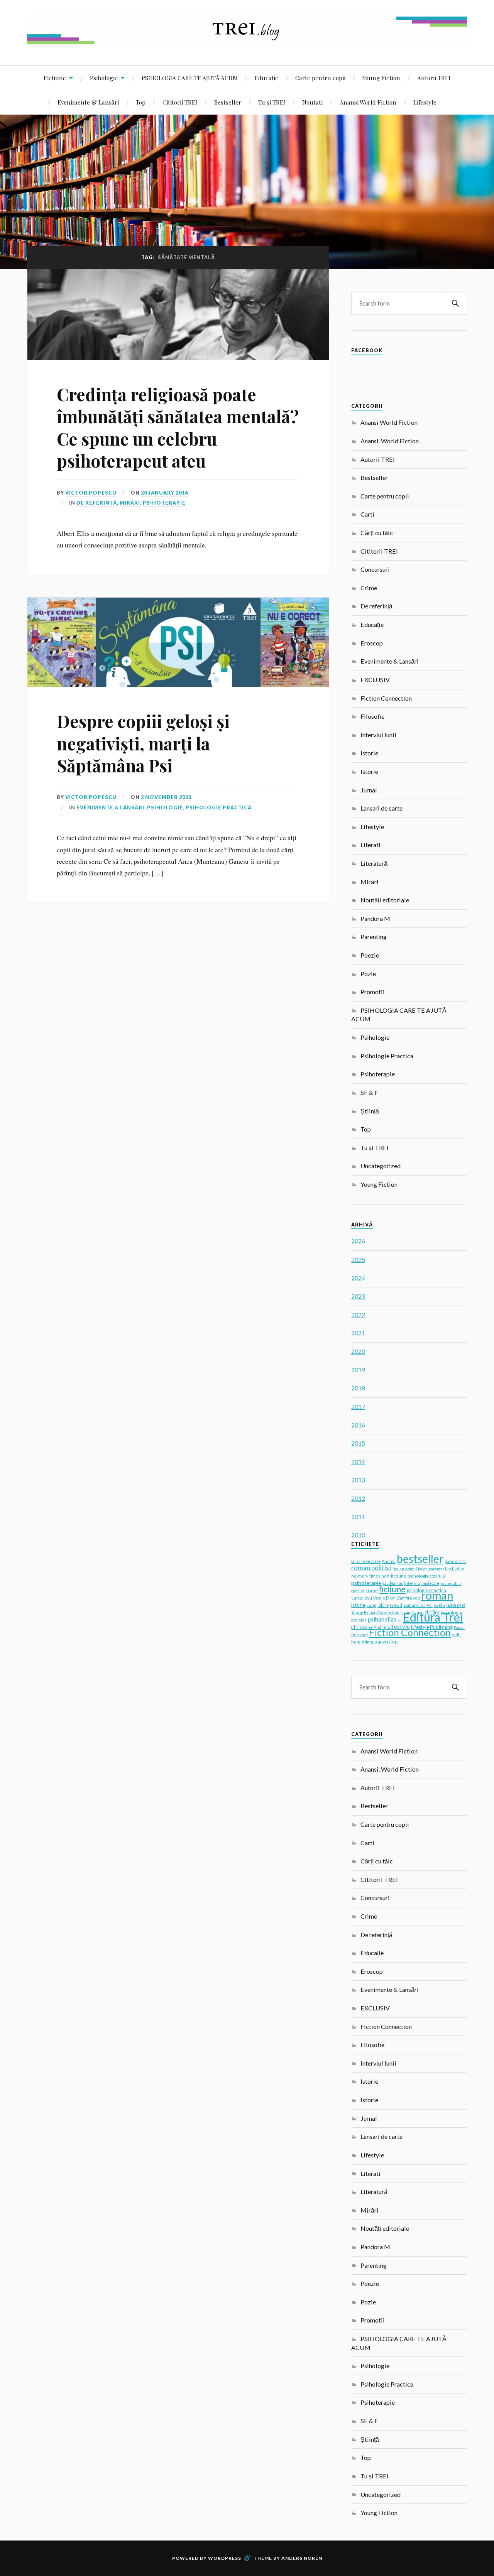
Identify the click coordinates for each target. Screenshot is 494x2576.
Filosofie (372, 716)
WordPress (225, 2558)
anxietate (430, 1583)
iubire (383, 1605)
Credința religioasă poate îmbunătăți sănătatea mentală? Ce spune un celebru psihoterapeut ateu (178, 427)
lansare (456, 1604)
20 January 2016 (164, 493)
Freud (396, 1605)
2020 (358, 1351)
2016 (358, 1425)
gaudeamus (392, 1583)
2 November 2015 (166, 797)
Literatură (374, 863)
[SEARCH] (455, 303)
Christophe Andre (369, 1627)
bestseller (420, 1559)
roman (437, 1595)
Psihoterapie (164, 503)
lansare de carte (366, 1561)
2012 (358, 1498)
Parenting (374, 937)
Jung (371, 1605)
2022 (358, 1315)
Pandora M (375, 918)
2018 (358, 1388)
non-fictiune (394, 1576)
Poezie (370, 955)
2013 (358, 1480)
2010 (358, 1535)
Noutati (312, 102)
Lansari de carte (381, 808)
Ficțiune (55, 78)
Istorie (369, 753)
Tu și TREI (272, 102)
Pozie (368, 974)
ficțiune (392, 1589)
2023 (358, 1296)
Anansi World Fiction (368, 102)
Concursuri (375, 569)
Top (141, 102)
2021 (358, 1333)
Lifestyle (425, 102)
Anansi (389, 1561)
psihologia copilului (427, 1576)
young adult (451, 1583)
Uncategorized (381, 1166)
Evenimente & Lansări (88, 102)
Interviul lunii (378, 735)
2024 (358, 1278)
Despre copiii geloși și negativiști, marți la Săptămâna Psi (143, 743)
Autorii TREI (434, 78)
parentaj (436, 1569)
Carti (367, 514)
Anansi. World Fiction (390, 441)
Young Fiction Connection (375, 1612)
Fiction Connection (386, 698)
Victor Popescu (91, 493)
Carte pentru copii (320, 78)
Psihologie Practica (219, 807)
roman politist (371, 1568)
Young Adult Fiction (410, 1569)
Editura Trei (433, 1617)
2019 (358, 1370)
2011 (358, 1517)
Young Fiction (381, 78)
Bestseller (228, 102)
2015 (358, 1443)
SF (400, 1620)
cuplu (439, 1605)
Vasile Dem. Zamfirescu (397, 1598)
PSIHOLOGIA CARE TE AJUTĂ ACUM (190, 78)
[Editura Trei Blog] (247, 42)
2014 (358, 1462)
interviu (412, 1583)
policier (359, 1620)
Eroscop (372, 643)
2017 (358, 1406)
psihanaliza (382, 1619)
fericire (358, 1591)
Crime (369, 588)
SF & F (369, 1092)
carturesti (362, 1598)
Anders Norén (302, 2558)
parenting (386, 1641)
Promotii (373, 992)
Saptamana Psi (418, 1605)
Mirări (130, 503)
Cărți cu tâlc (377, 533)
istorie (358, 1605)
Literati (370, 845)
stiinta (367, 1642)
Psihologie (104, 78)
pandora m (455, 1561)
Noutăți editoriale (385, 900)
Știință (370, 1111)
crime (372, 1590)
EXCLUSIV (375, 680)
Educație (266, 78)
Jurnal (369, 790)
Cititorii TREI (180, 102)
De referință (97, 503)
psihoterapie (366, 1583)
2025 (358, 1259)
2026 (358, 1241)
